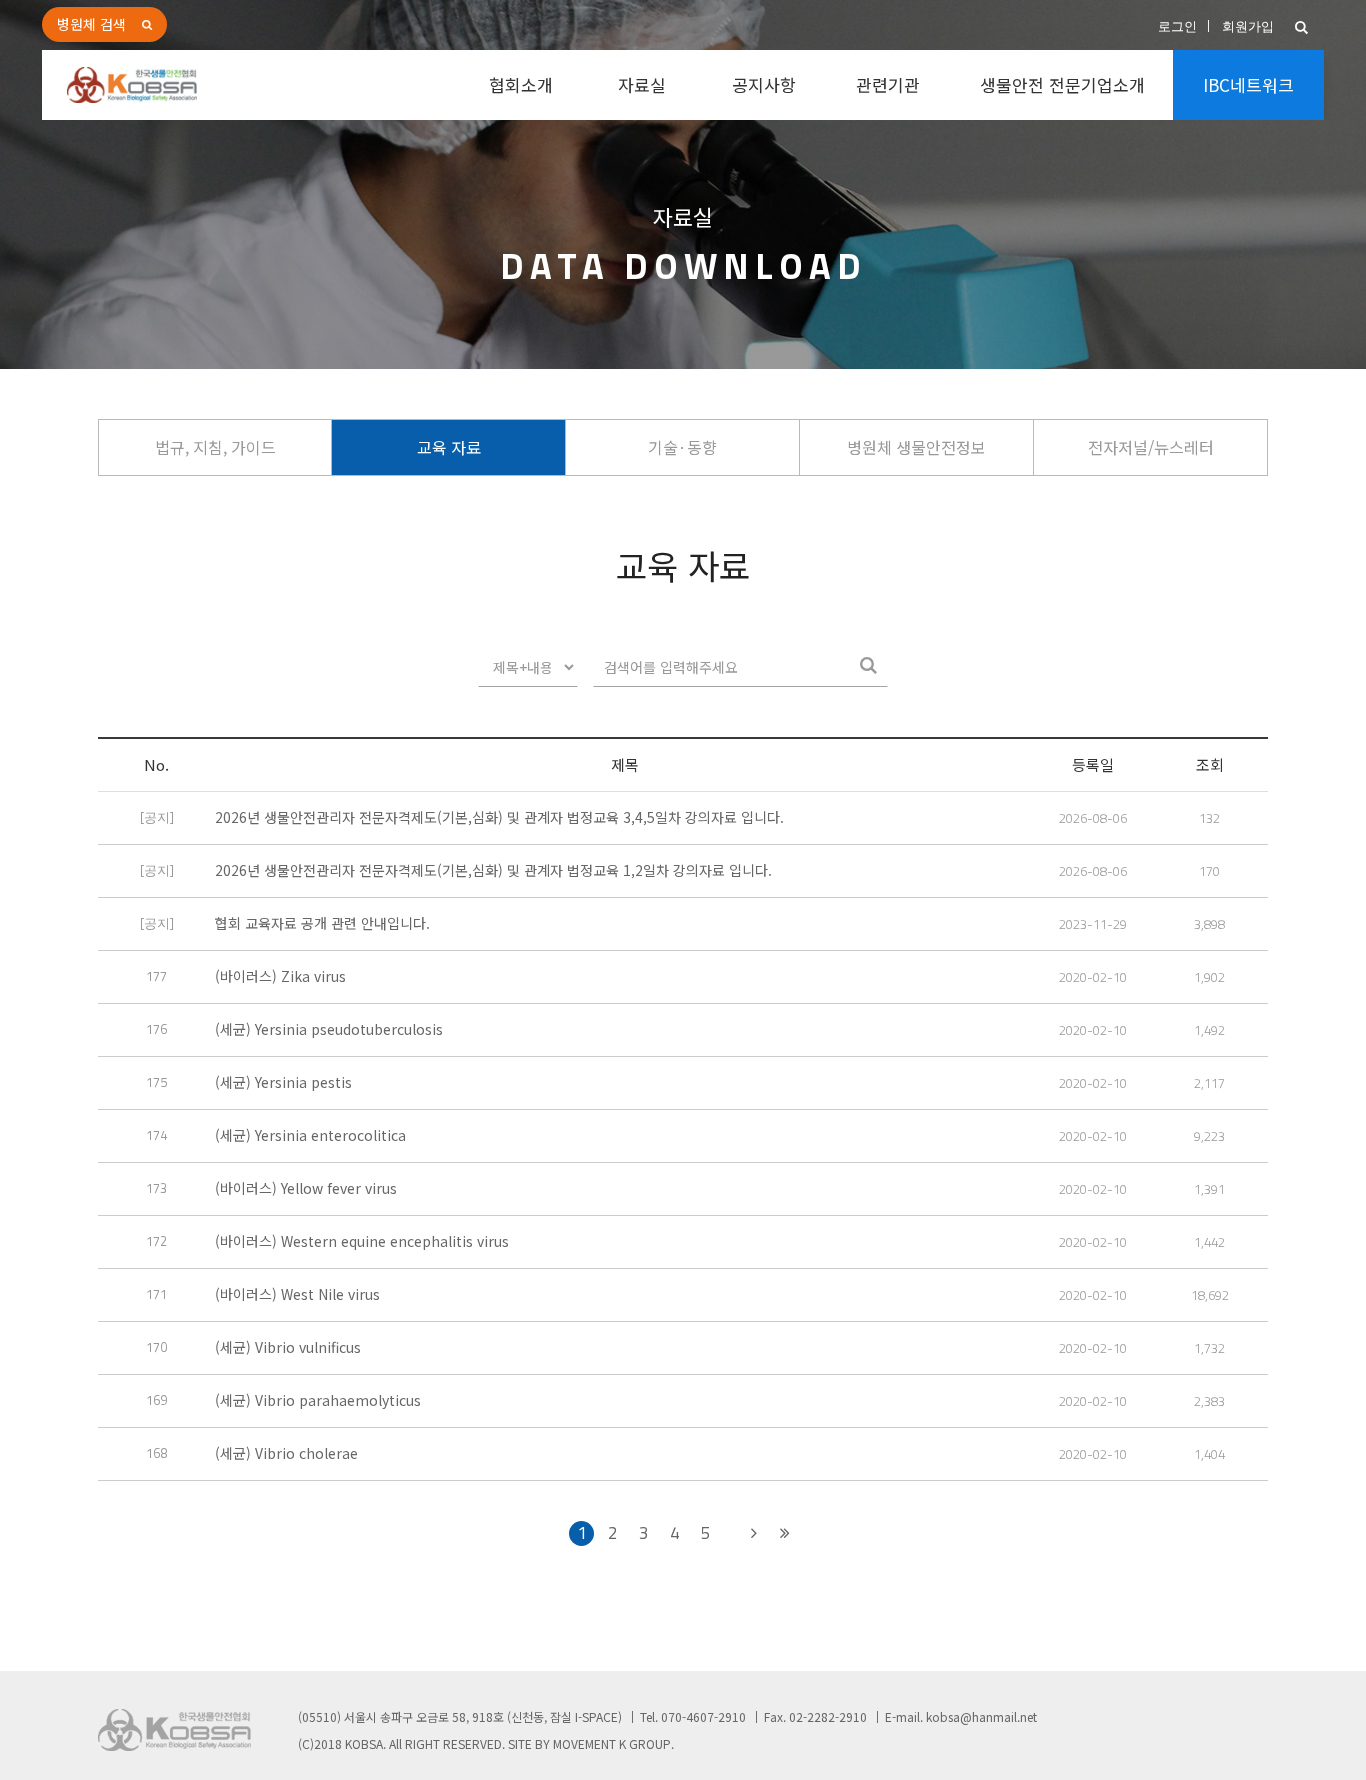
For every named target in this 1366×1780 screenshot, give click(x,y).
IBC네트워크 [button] (1248, 84)
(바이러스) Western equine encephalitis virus (362, 1241)
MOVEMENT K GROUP (612, 1743)
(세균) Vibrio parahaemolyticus (318, 1400)
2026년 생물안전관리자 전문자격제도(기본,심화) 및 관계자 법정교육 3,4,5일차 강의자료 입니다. (499, 817)
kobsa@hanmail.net (981, 1716)
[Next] (753, 1533)
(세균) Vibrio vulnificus (288, 1347)
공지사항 (764, 84)
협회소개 (521, 84)
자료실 (642, 84)
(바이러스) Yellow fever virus (306, 1188)
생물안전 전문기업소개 (1062, 84)
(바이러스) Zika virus (280, 976)
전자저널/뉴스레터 (1151, 447)
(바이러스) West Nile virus (297, 1294)
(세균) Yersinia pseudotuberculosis (329, 1029)
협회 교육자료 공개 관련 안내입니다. (322, 923)
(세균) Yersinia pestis (283, 1082)
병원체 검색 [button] (91, 24)
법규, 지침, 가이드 (215, 447)
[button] (1301, 27)
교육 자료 (449, 447)
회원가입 (1248, 26)
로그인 (1177, 26)
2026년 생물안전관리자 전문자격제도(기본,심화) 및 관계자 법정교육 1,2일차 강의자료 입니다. (493, 870)
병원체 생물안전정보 (916, 447)
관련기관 (888, 84)
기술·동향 (682, 447)
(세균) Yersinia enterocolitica (310, 1135)
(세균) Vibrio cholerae (286, 1453)
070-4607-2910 (703, 1716)
